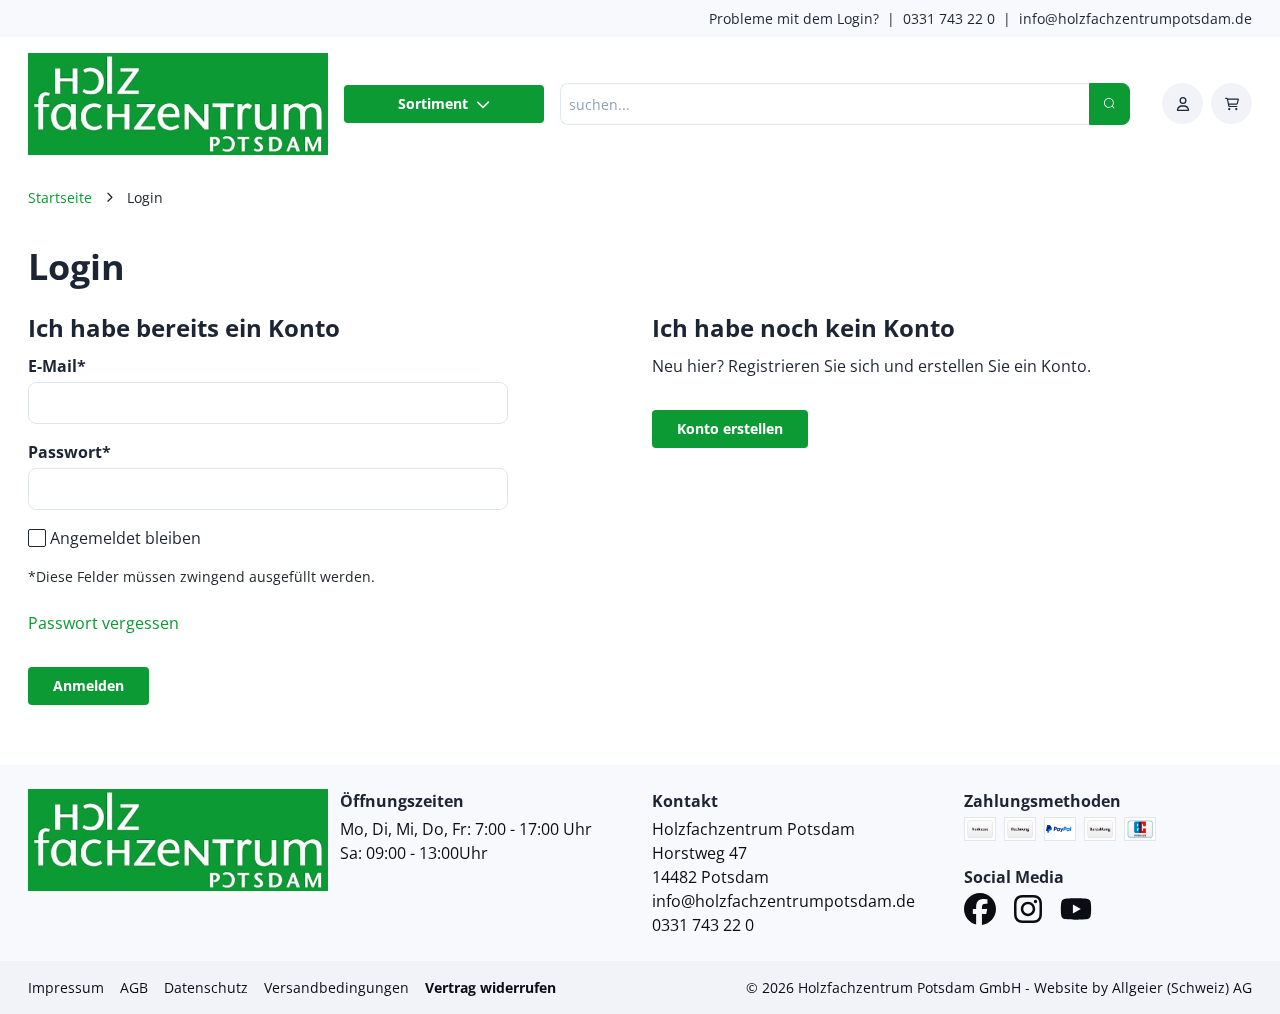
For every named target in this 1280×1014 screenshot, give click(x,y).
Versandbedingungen (336, 987)
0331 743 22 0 (949, 18)
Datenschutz (206, 987)
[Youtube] (1076, 912)
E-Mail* (57, 366)
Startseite (60, 197)
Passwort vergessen (103, 623)
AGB (134, 987)
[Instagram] (1028, 912)
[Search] (1109, 104)
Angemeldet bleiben (125, 538)
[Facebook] (980, 912)
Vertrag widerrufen (490, 987)
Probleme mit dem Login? (794, 18)
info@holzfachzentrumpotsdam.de (1135, 18)
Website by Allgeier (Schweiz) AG (1143, 987)
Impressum (66, 987)
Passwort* (69, 452)
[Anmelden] (1182, 103)
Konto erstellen (730, 428)
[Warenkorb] (1231, 103)
